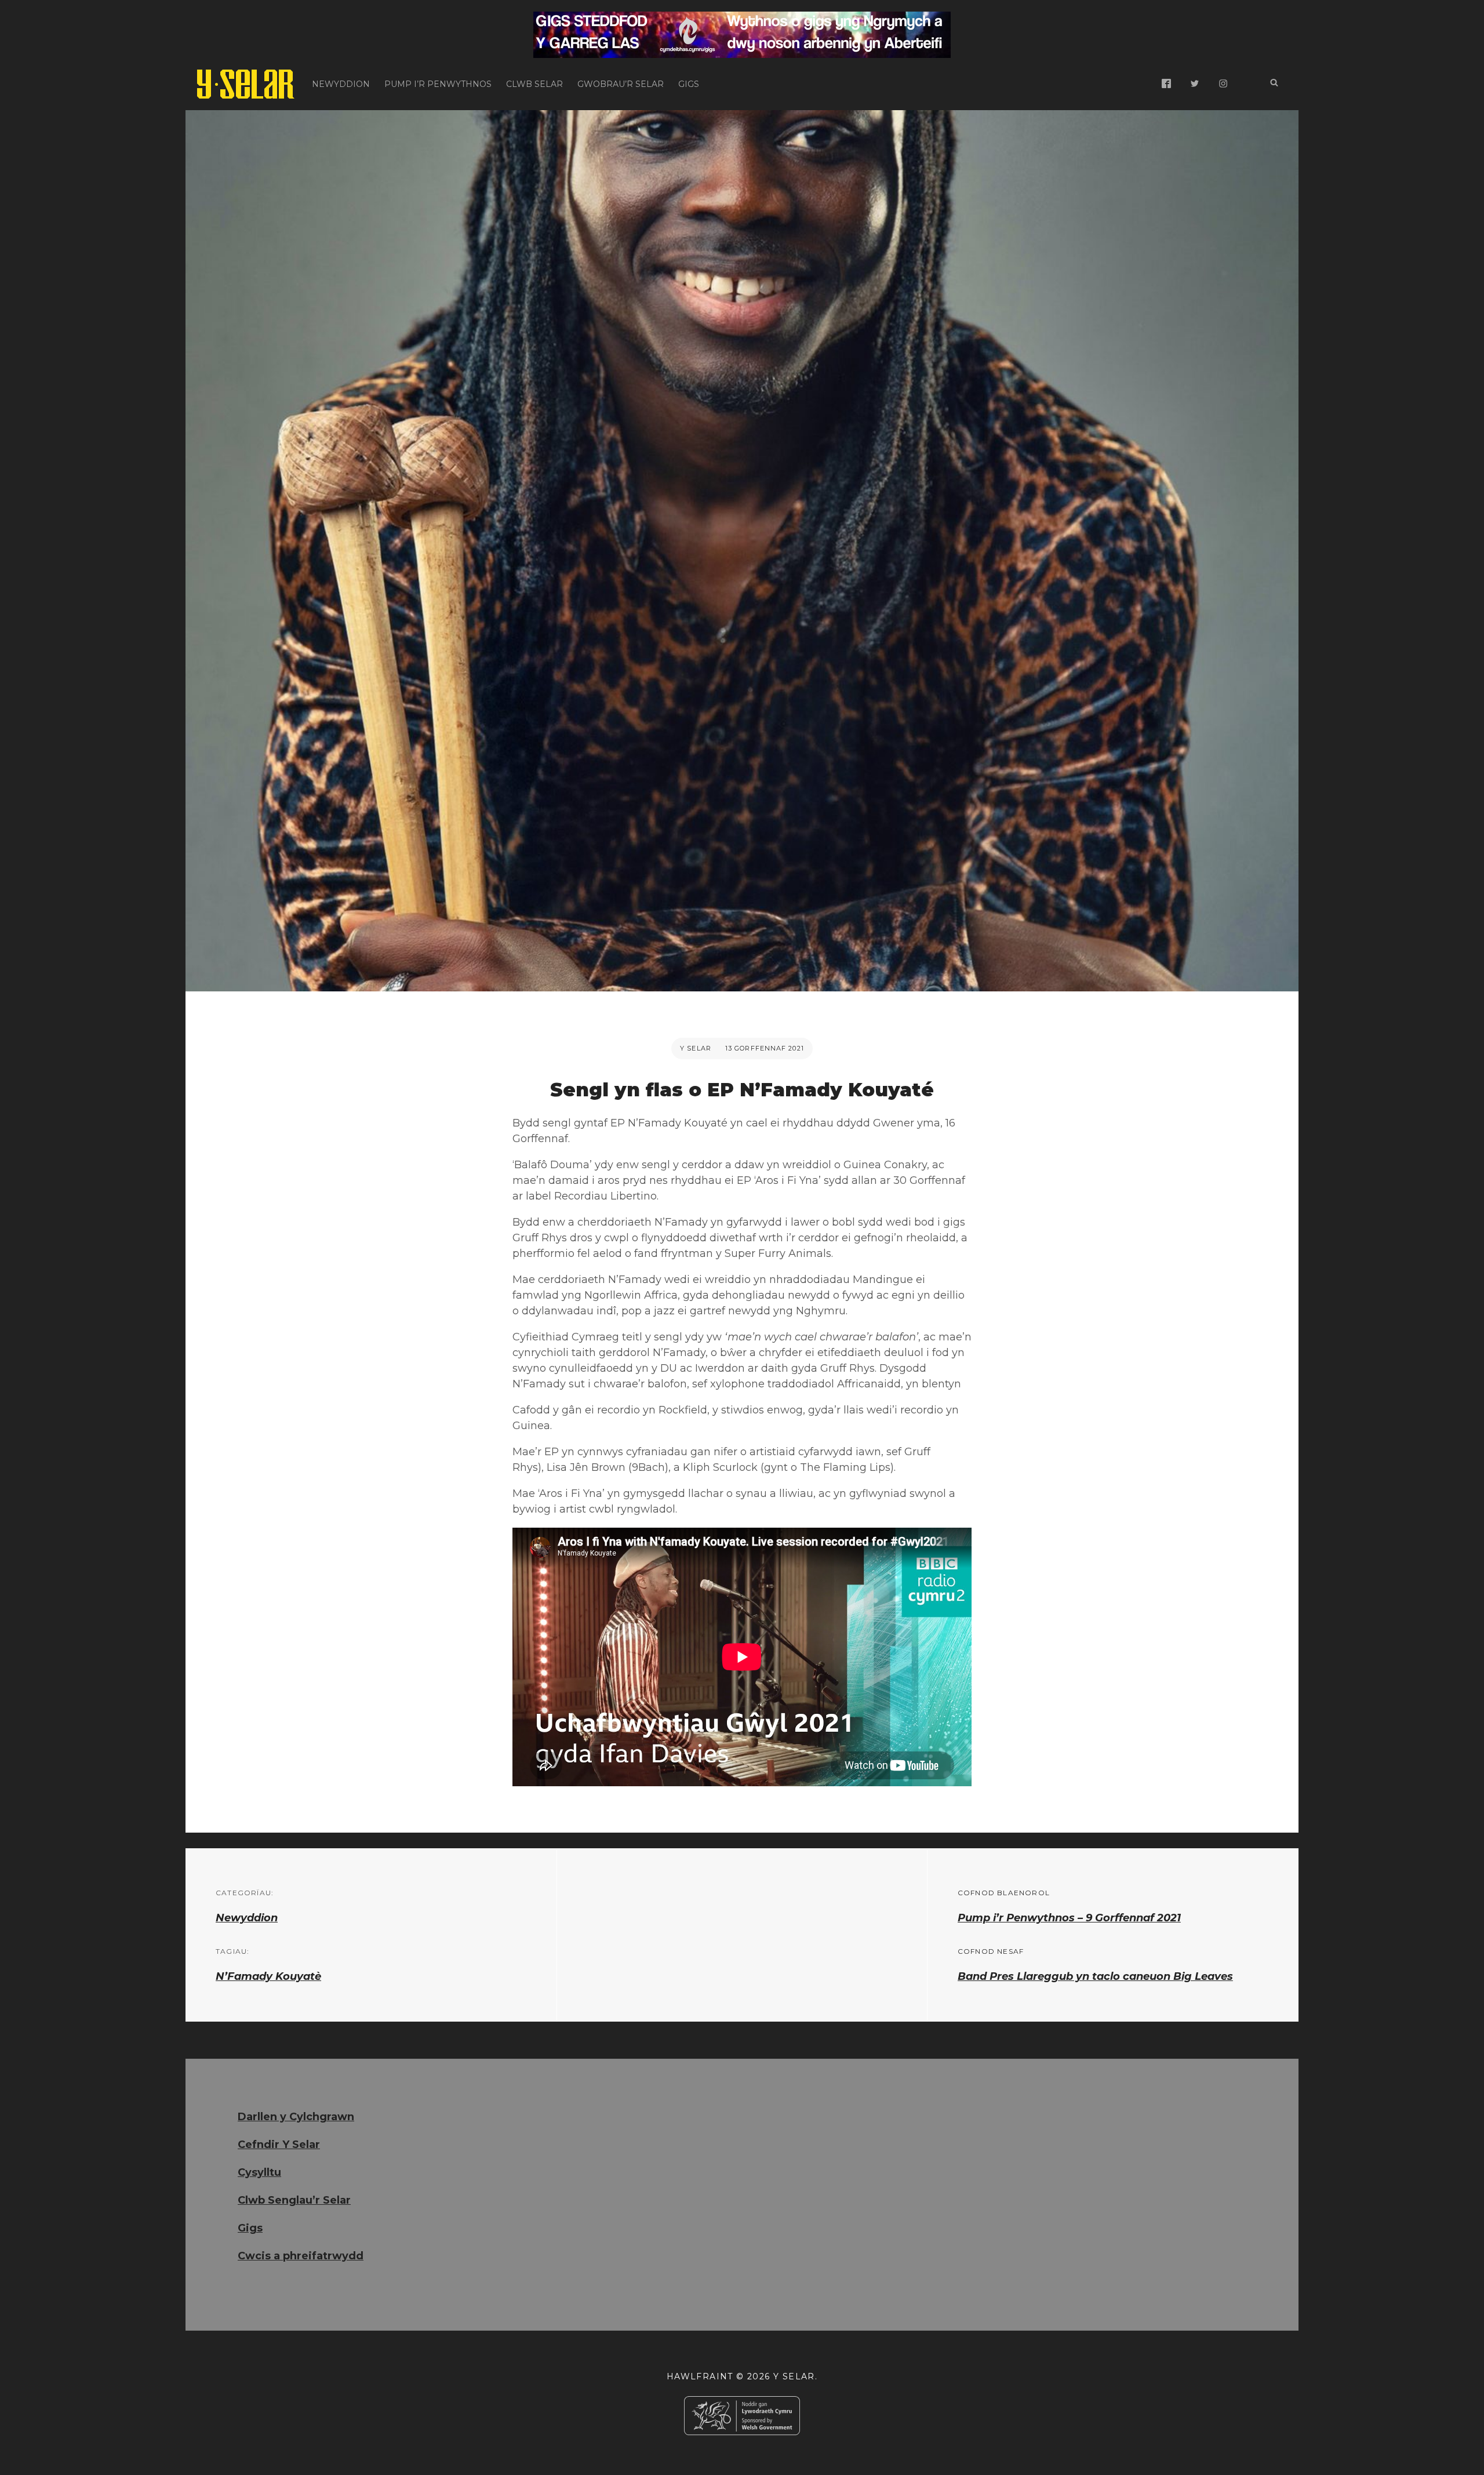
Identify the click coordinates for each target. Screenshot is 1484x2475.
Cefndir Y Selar (279, 2145)
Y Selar (696, 1048)
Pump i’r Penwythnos (438, 84)
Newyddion (341, 84)
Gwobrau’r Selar (621, 84)
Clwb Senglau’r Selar (294, 2200)
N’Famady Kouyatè (268, 1976)
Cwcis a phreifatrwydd (301, 2256)
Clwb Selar (534, 84)
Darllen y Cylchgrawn (296, 2117)
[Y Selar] (246, 84)
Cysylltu (259, 2172)
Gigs (689, 84)
